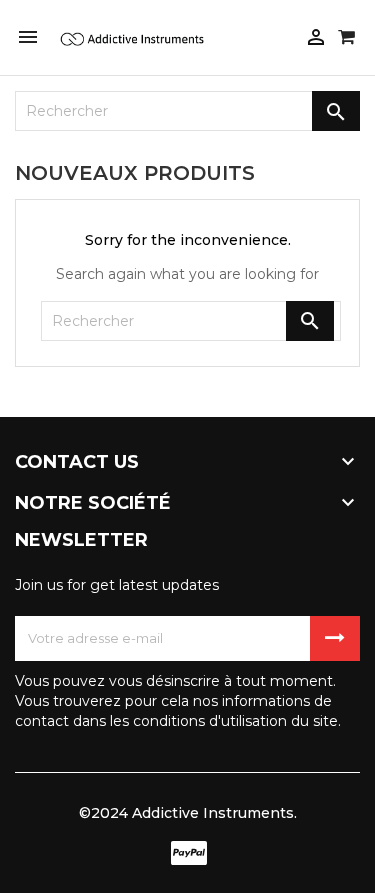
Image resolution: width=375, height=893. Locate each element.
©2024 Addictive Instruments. (188, 813)
